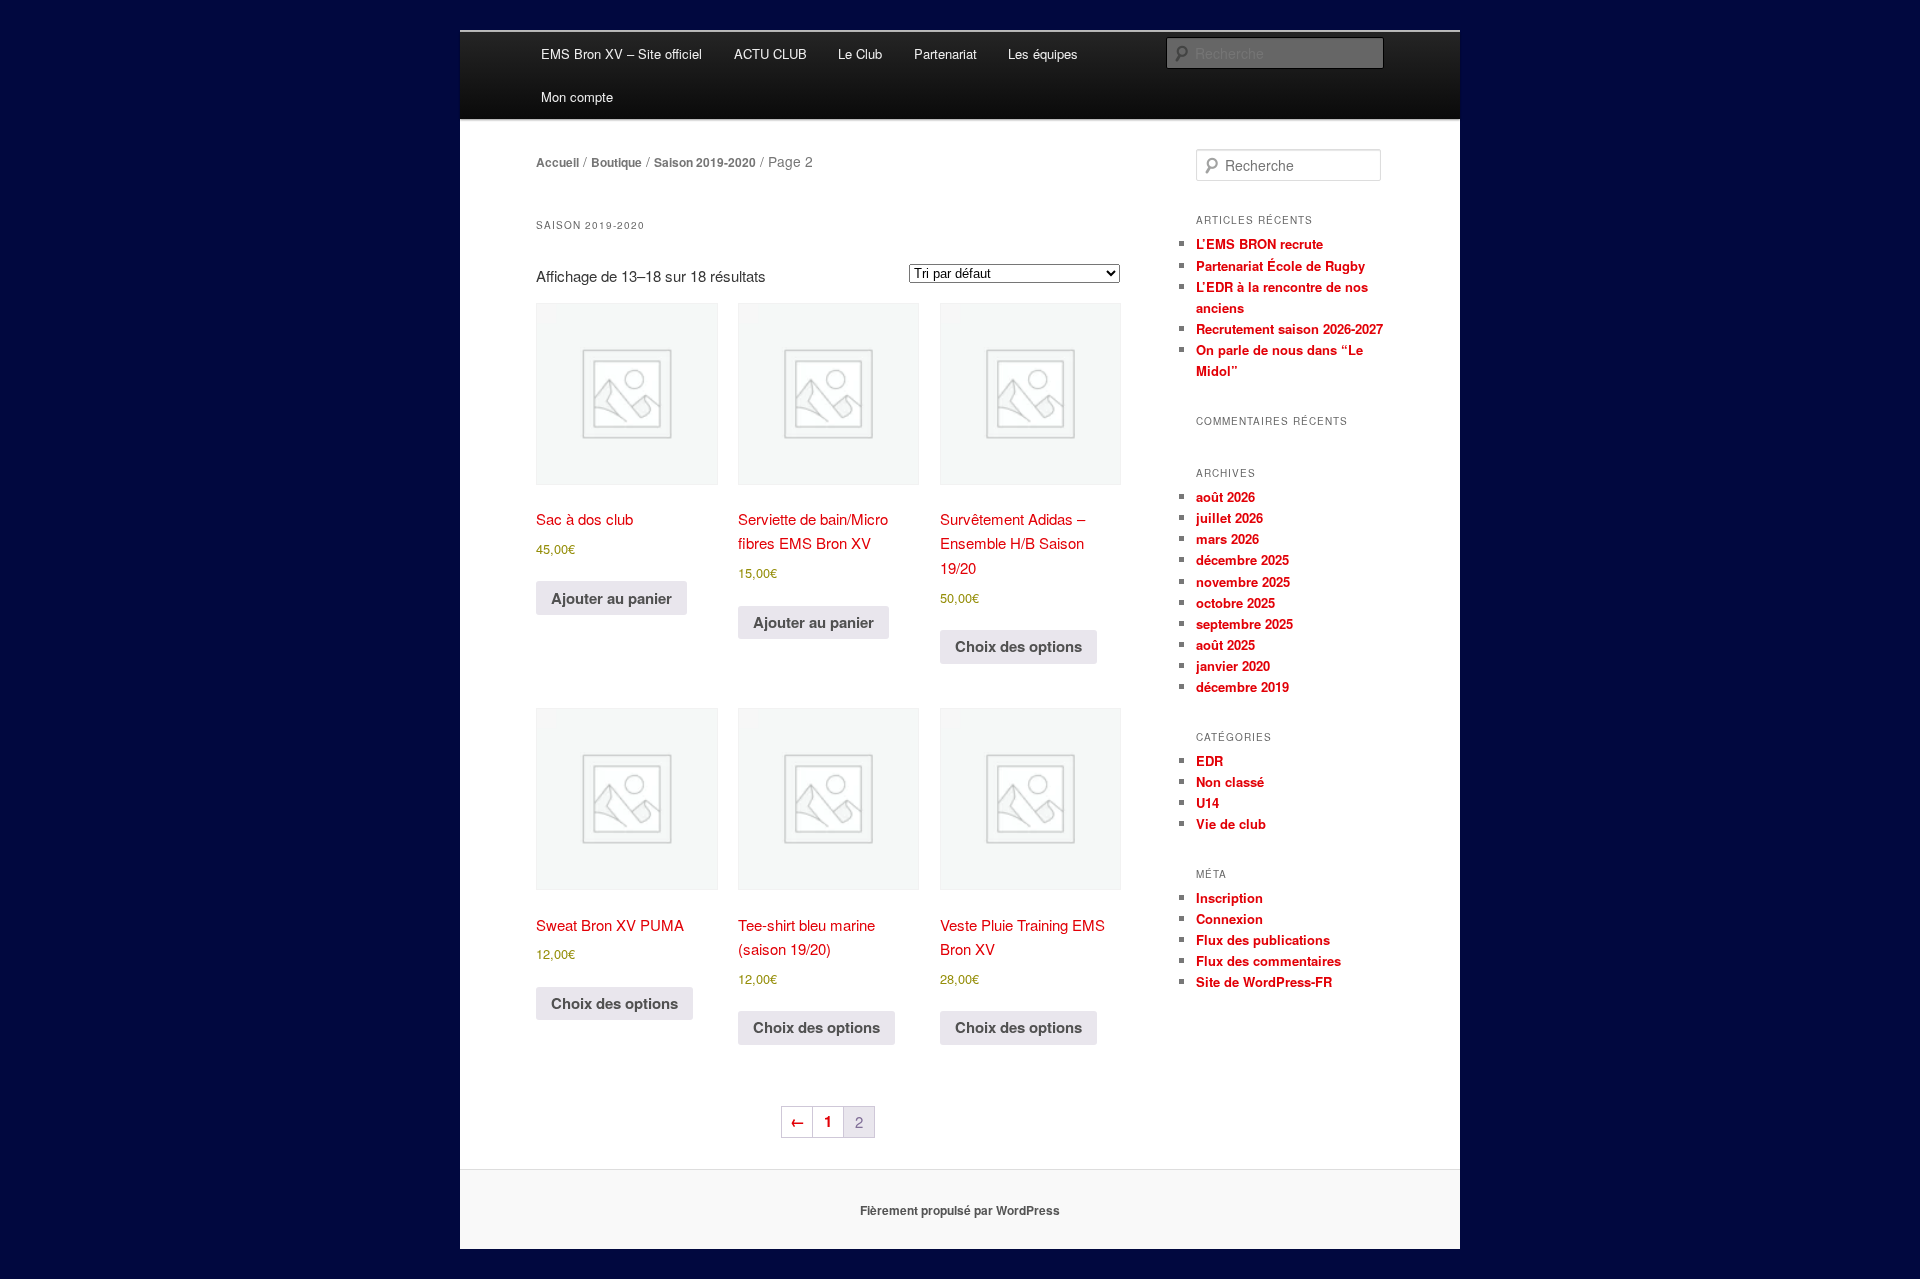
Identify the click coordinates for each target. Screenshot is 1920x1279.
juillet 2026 (1229, 517)
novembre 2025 (1243, 581)
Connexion (1229, 918)
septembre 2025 (1244, 623)
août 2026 (1225, 496)
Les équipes (1043, 53)
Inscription (1229, 897)
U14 (1207, 802)
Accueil (557, 162)
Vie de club (1231, 823)
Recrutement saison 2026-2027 (1289, 328)
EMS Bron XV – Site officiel (621, 53)
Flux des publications (1263, 939)
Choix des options (1018, 646)
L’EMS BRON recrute (1259, 243)
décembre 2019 (1242, 686)
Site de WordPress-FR (1264, 981)
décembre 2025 (1242, 559)
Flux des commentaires (1268, 960)
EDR (1209, 760)
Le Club (860, 53)
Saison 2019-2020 (705, 162)
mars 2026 (1227, 538)
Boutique (616, 162)
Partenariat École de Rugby (1280, 265)
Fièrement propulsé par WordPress (960, 1210)
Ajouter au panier (611, 598)
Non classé (1230, 781)
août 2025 (1225, 644)
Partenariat (945, 53)
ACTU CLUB (770, 53)
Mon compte (577, 96)
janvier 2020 (1233, 665)
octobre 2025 (1235, 602)
